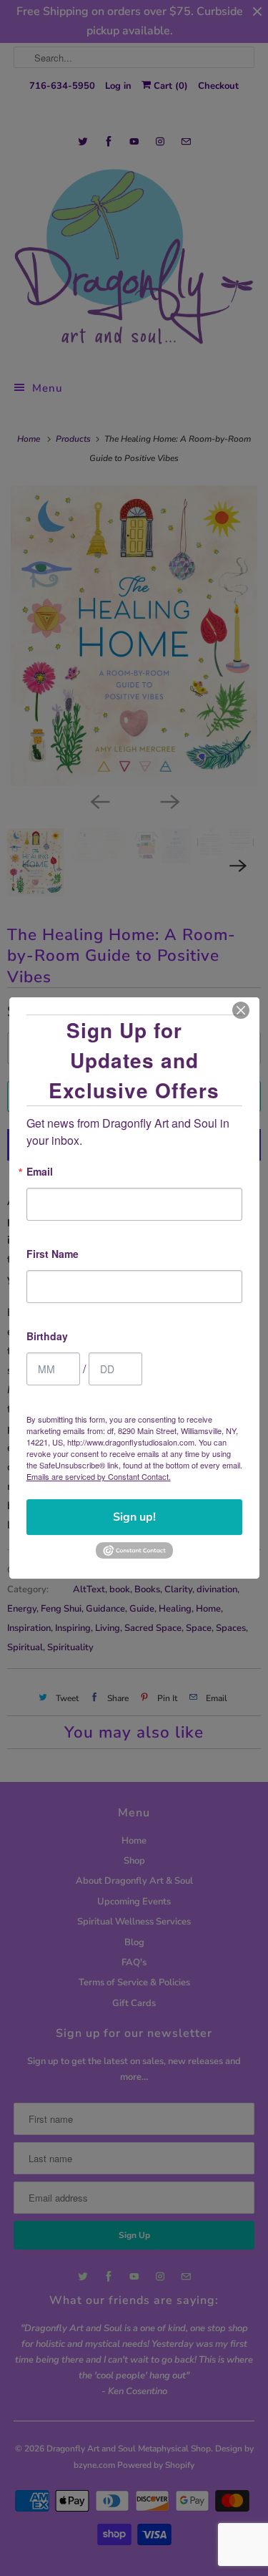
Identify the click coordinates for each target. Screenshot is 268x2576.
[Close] (241, 1010)
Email (40, 1172)
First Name (53, 1255)
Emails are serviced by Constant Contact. (99, 1476)
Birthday (47, 1337)
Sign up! (134, 1517)
